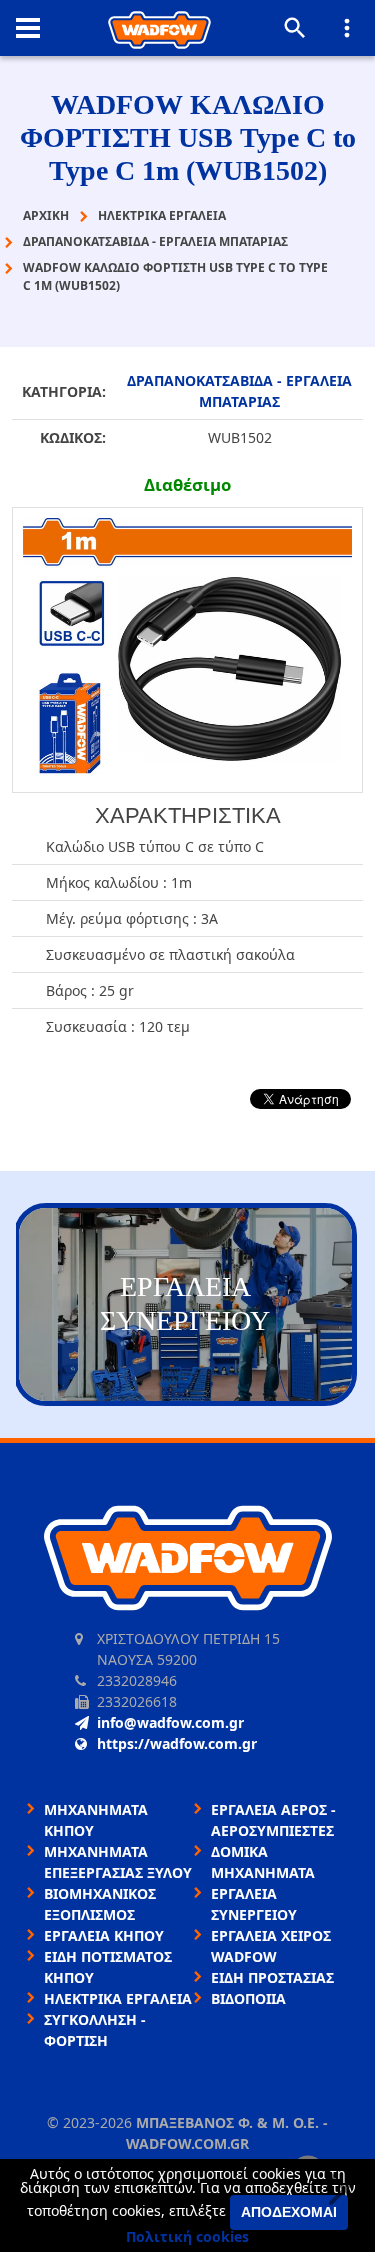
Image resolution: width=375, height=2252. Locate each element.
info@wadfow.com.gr (170, 1722)
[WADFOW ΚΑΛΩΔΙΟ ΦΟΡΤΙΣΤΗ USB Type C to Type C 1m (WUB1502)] (187, 649)
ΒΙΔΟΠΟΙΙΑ (248, 1998)
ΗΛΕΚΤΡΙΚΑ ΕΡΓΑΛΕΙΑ (118, 1998)
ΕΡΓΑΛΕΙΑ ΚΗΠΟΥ (104, 1935)
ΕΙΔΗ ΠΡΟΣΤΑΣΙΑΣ (272, 1977)
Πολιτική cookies (187, 2236)
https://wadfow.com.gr (177, 1743)
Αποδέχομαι (289, 2212)
